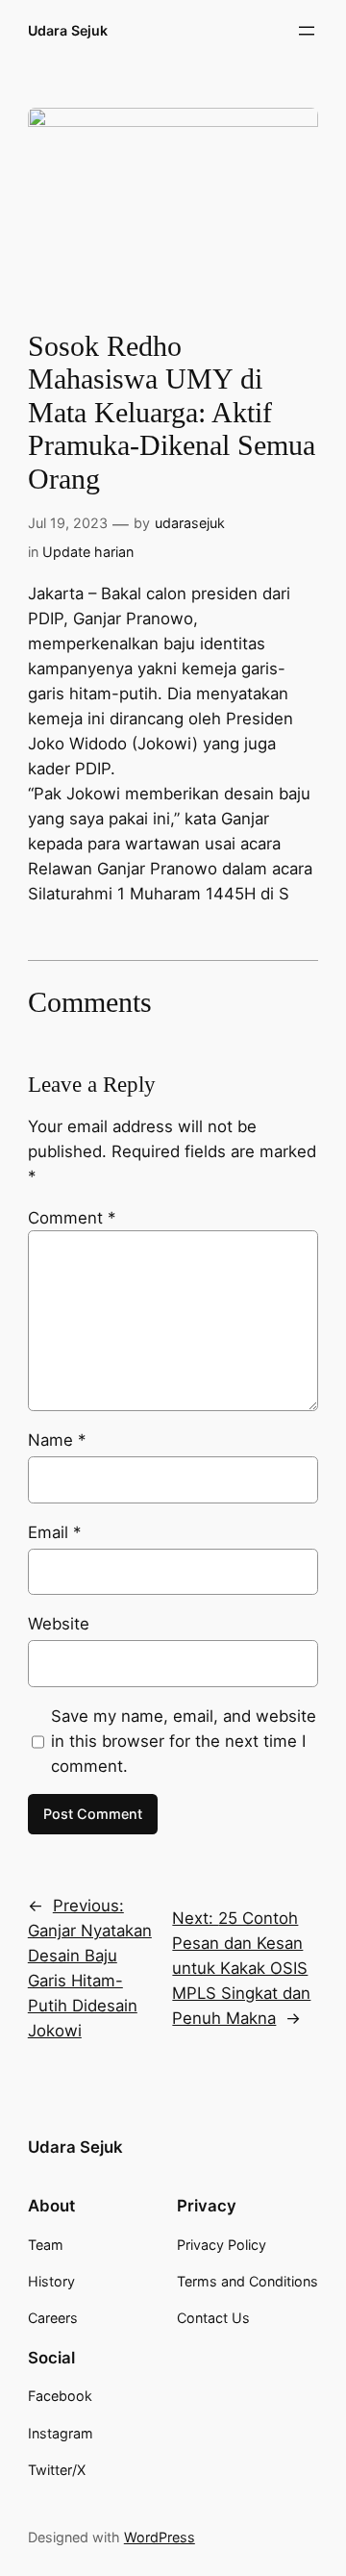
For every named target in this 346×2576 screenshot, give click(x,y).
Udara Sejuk (68, 30)
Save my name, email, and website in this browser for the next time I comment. (184, 1741)
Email (54, 1532)
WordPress (160, 2537)
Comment (72, 1218)
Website (59, 1624)
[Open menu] (307, 31)
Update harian (88, 552)
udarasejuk (190, 523)
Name (57, 1440)
